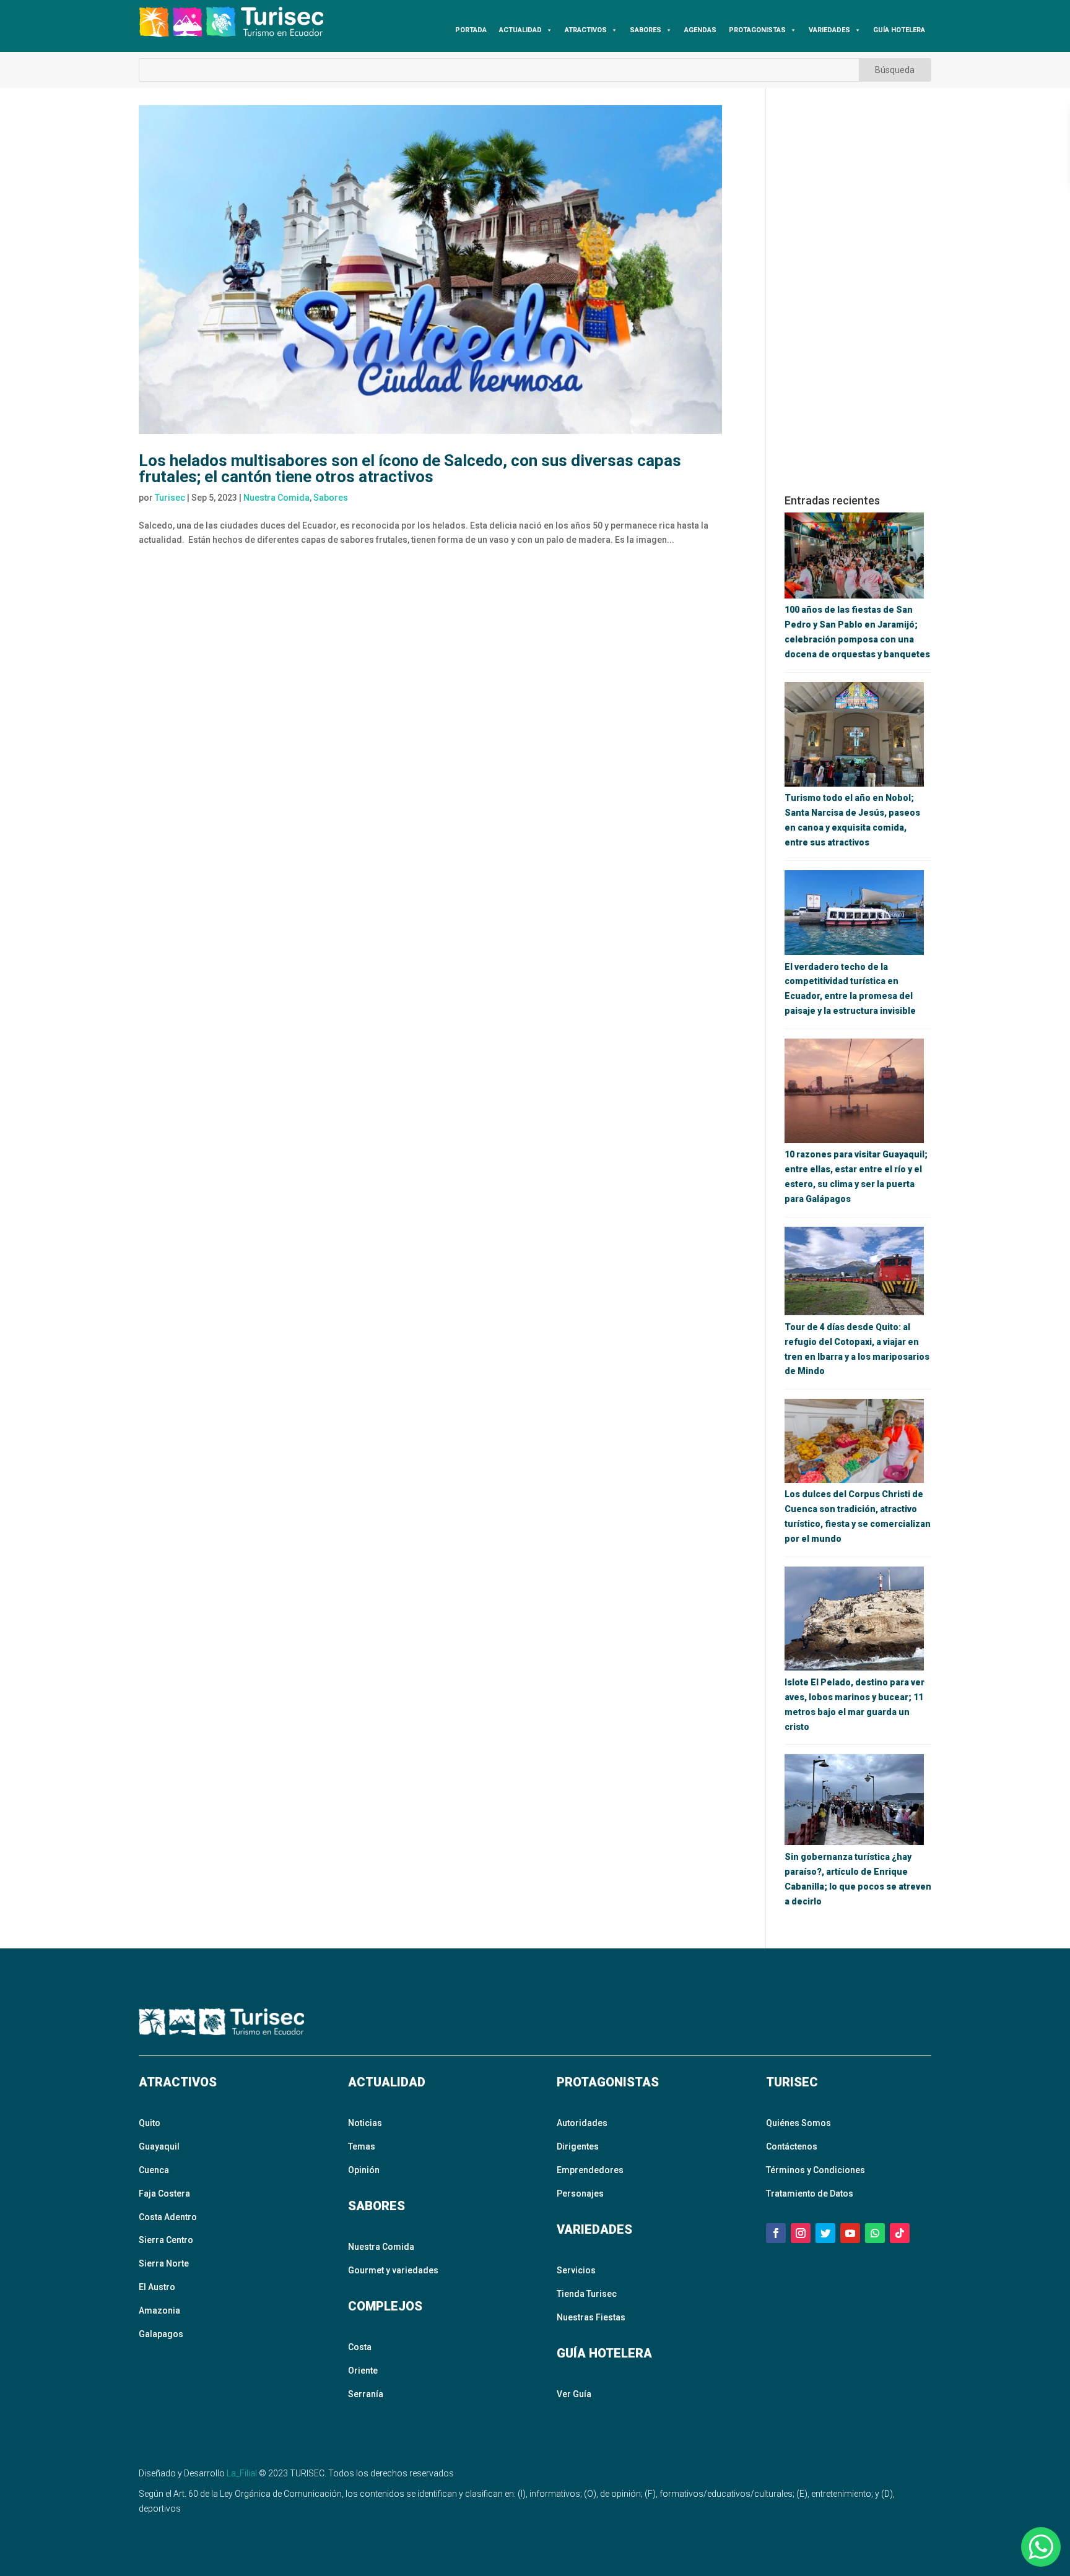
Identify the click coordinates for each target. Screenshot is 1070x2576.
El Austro (157, 2287)
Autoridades (582, 2123)
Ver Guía (574, 2394)
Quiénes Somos (798, 2123)
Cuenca (154, 2170)
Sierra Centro (166, 2240)
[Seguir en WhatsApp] (875, 2233)
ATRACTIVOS (586, 30)
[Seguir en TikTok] (900, 2233)
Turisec (170, 498)
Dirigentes (578, 2146)
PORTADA (471, 30)
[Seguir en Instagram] (801, 2233)
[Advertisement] (858, 291)
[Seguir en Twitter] (825, 2233)
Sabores (331, 498)
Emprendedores (590, 2170)
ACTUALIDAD (520, 30)
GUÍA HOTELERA (899, 30)
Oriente (363, 2371)
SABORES (646, 30)
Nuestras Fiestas (591, 2317)
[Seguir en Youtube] (850, 2233)
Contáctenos (792, 2146)
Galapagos (161, 2334)
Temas (362, 2146)
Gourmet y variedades (393, 2270)
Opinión (364, 2170)
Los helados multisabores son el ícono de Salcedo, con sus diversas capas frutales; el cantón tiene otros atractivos (410, 469)
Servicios (576, 2270)
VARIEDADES (829, 30)
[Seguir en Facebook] (776, 2233)
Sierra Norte (164, 2263)
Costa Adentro (168, 2217)
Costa (360, 2347)
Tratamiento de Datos (810, 2193)
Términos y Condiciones (816, 2170)
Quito (150, 2123)
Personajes (580, 2193)
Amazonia (159, 2310)
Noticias (365, 2123)
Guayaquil (159, 2146)
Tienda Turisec (587, 2294)
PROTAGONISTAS (757, 30)
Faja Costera (164, 2193)
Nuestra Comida (276, 498)
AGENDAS (700, 30)
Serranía (366, 2394)
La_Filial (242, 2473)
